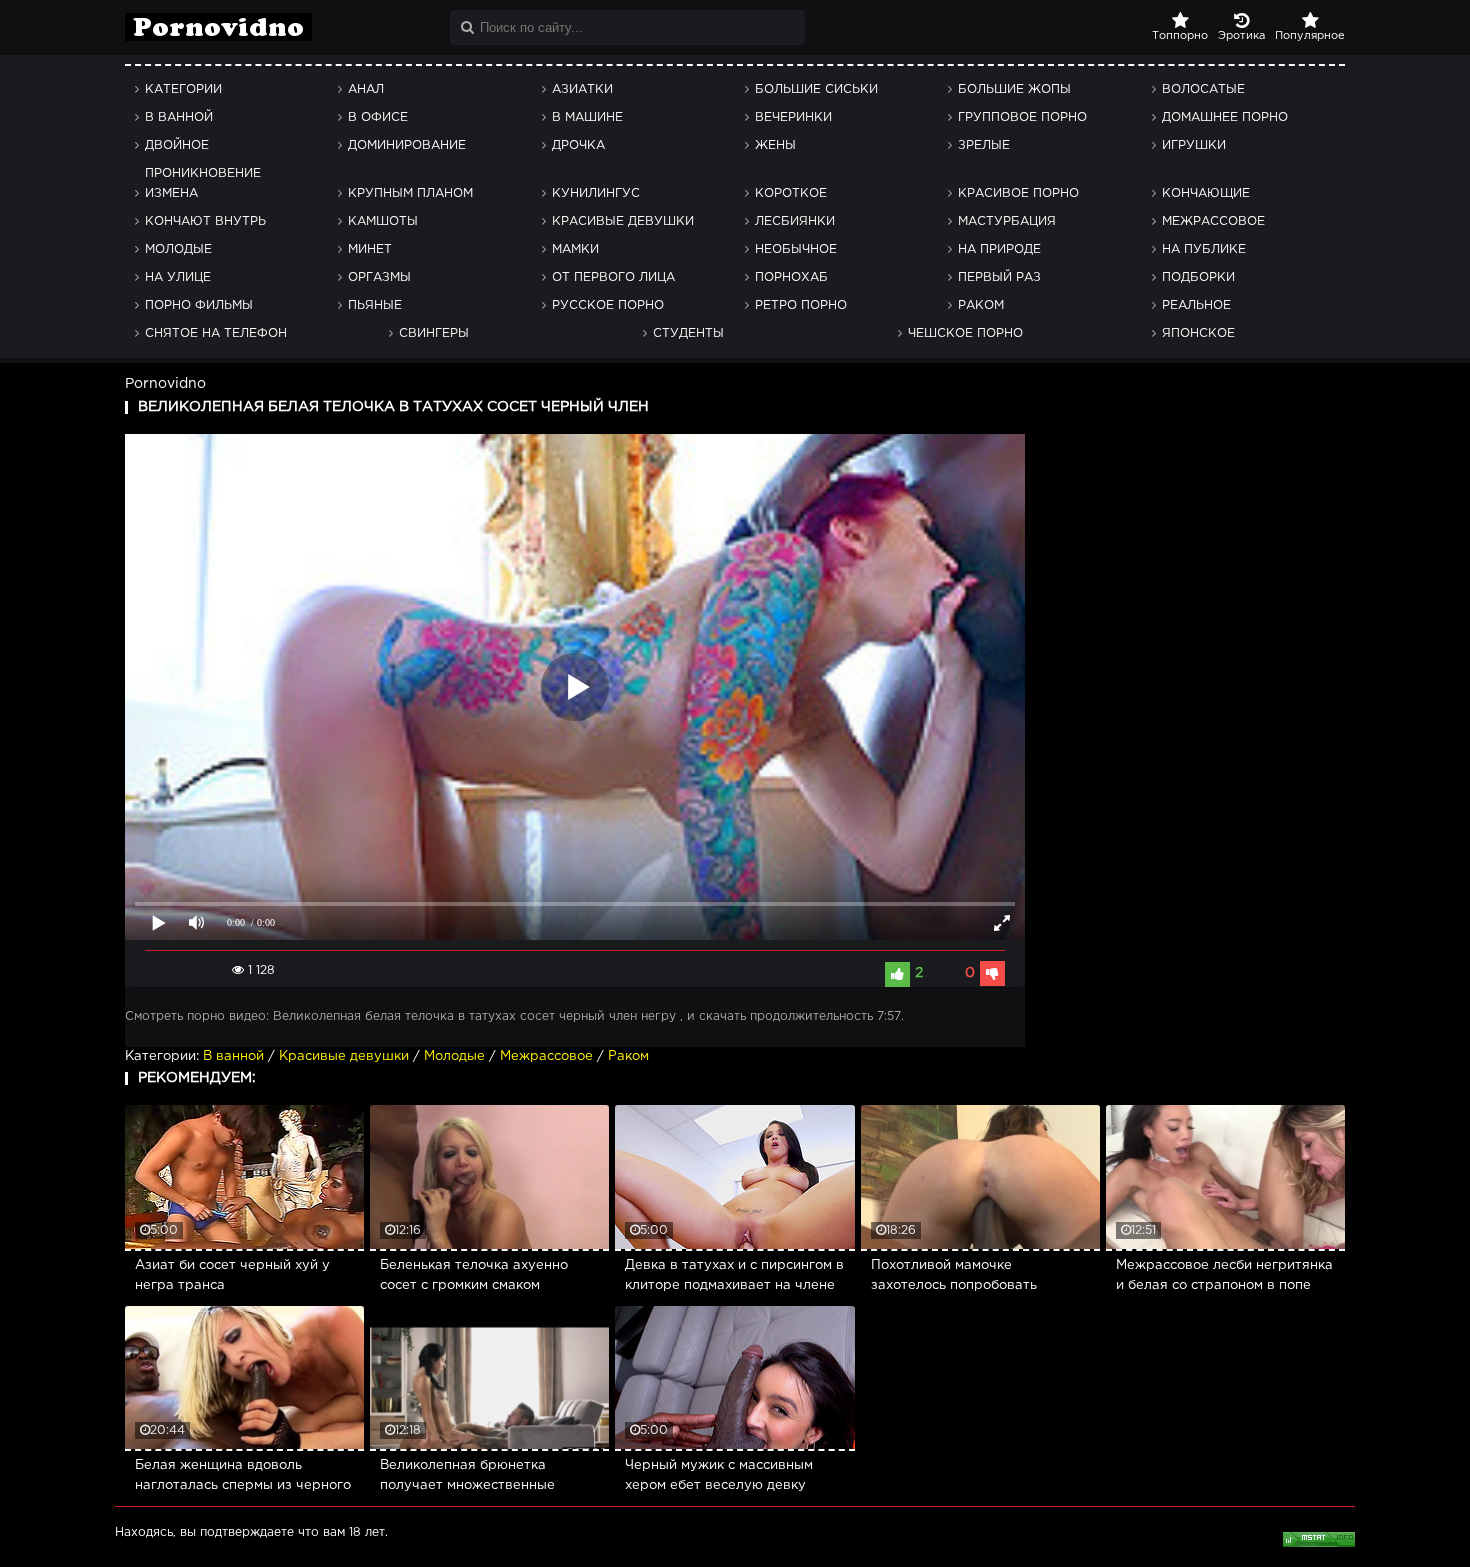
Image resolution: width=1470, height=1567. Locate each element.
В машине (587, 117)
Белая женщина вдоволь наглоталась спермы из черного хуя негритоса (243, 1478)
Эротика (1241, 36)
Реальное (1196, 305)
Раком (981, 305)
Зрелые (984, 145)
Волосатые (1203, 89)
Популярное (1310, 36)
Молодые (178, 249)
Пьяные (375, 305)
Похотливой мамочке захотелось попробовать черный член (954, 1278)
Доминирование (407, 145)
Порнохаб (791, 277)
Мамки (575, 249)
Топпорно (1180, 36)
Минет (370, 249)
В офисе (378, 117)
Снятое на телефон (216, 333)
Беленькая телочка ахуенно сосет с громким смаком (474, 1275)
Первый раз (999, 277)
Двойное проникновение (203, 150)
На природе (999, 249)
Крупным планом (410, 193)
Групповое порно (1022, 117)
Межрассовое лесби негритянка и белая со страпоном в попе (1224, 1275)
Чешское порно (965, 333)
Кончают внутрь (205, 221)
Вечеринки (793, 117)
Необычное (796, 249)
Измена (171, 193)
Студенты (688, 333)
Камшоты (383, 221)
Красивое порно (1018, 193)
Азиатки (582, 89)
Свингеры (434, 333)
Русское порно (608, 305)
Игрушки (1194, 145)
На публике (1204, 249)
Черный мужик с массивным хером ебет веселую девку (719, 1475)
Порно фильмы (199, 305)
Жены (775, 145)
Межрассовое (1213, 221)
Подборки (1198, 277)
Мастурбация (1007, 221)
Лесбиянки (795, 221)
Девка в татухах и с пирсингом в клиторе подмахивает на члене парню (734, 1278)
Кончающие (1206, 193)
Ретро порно (801, 305)
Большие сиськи (816, 89)
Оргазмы (379, 277)
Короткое (791, 193)
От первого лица (613, 277)
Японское (1198, 333)
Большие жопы (1014, 89)
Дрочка (578, 145)
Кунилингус (596, 193)
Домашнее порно (1225, 117)
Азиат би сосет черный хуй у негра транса (232, 1275)
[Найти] (467, 27)
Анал (366, 89)
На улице (178, 277)
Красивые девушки (623, 221)
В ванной (179, 117)
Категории (183, 89)
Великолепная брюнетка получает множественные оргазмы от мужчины (467, 1478)
